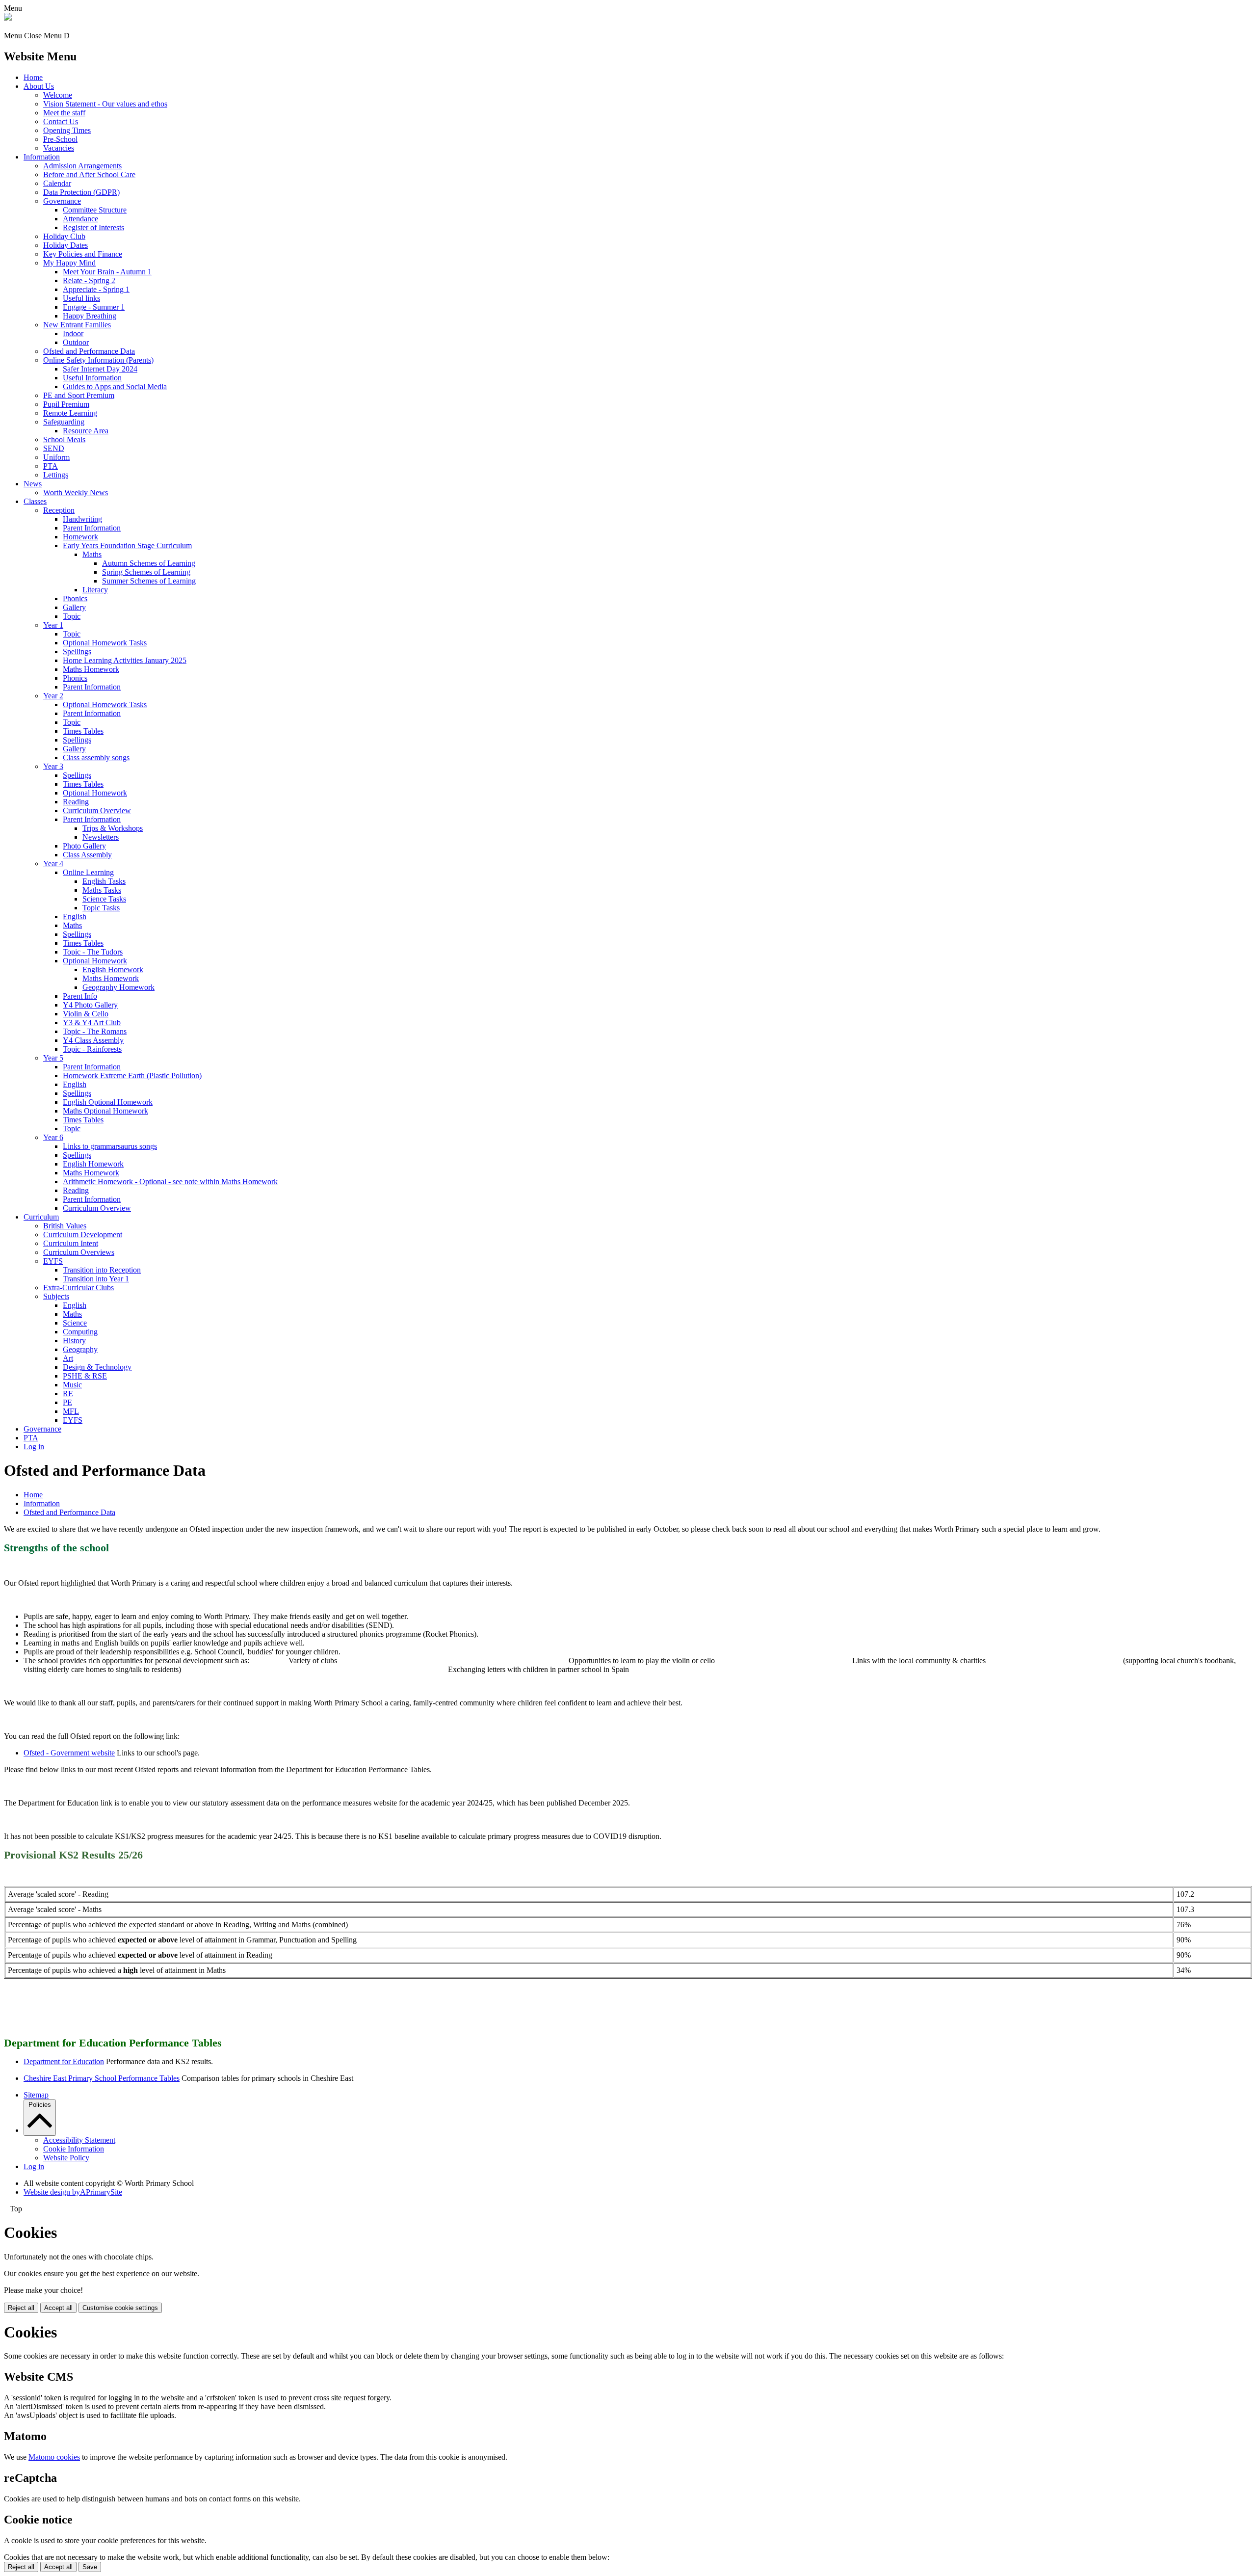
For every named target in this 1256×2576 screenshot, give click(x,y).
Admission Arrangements (82, 166)
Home (33, 77)
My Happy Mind (69, 263)
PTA (51, 466)
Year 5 (53, 1058)
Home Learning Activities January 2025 (125, 660)
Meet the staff (64, 113)
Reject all (21, 2308)
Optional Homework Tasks (105, 643)
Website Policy (66, 2158)
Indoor (73, 333)
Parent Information (92, 528)
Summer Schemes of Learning (149, 581)
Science (75, 1323)
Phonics (75, 598)
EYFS (53, 1261)
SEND (54, 448)
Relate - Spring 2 (89, 280)
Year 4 (53, 863)
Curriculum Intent (71, 1243)
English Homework (113, 969)
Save (90, 2567)
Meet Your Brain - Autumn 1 (107, 272)
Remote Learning (70, 413)
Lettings (56, 475)
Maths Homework (91, 669)
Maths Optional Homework (105, 1111)
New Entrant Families (77, 325)
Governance (62, 201)
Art (68, 1358)
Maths (92, 554)
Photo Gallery (84, 846)
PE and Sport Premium (79, 395)
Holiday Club (64, 236)
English (75, 916)
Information (42, 157)
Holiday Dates (65, 245)
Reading (76, 802)
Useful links (81, 298)
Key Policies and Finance (83, 254)
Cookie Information (74, 2149)
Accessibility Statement (79, 2140)
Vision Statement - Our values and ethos (105, 104)
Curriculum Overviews (79, 1252)
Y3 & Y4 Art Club (92, 1022)
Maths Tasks (102, 890)
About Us (39, 86)
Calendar (57, 183)
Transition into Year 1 (96, 1279)
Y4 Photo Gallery (90, 1005)
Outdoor (76, 342)
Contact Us (61, 121)
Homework (80, 537)
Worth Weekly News (76, 492)
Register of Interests (93, 227)
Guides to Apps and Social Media (115, 386)
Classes (35, 501)
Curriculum (41, 1217)
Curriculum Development (83, 1235)
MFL (71, 1411)
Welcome (58, 95)
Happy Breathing (90, 316)
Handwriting (82, 519)
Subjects (56, 1296)
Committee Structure (95, 210)
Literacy (95, 590)
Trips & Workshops (113, 828)
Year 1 (53, 625)
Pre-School (60, 139)
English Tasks (104, 881)
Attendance (80, 219)
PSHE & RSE (85, 1376)
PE (67, 1402)
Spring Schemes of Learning (146, 572)
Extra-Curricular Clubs (78, 1288)
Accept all (58, 2308)
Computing (80, 1332)
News (33, 484)
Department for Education (64, 2061)
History (74, 1341)
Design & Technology (97, 1367)
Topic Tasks (101, 908)
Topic (72, 616)
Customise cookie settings (120, 2308)
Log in (34, 1447)
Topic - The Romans (95, 1031)
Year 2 (53, 696)
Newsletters (101, 837)
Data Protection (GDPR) (81, 192)
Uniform (56, 457)
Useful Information (92, 378)
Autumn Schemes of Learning (149, 563)
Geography (80, 1349)
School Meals (64, 439)
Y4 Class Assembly (93, 1040)
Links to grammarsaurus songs (110, 1146)
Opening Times (67, 130)
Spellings (77, 651)
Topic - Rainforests (92, 1049)
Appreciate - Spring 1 (96, 289)
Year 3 (53, 766)
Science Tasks (104, 899)
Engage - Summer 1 (94, 307)
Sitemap (36, 2095)
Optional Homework (95, 793)
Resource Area (86, 431)
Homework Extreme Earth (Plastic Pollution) (132, 1076)
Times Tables (83, 731)
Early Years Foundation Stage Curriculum (127, 545)
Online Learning (88, 872)
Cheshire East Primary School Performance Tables (102, 2078)
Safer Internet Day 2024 (100, 369)
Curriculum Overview (97, 810)
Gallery (74, 607)
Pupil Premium (66, 404)
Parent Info (80, 996)
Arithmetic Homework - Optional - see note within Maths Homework (170, 1182)
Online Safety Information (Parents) (98, 360)
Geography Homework (118, 987)
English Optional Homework (108, 1102)
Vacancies (59, 148)
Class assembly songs (96, 757)
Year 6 (53, 1137)
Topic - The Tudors (93, 952)
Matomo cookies (54, 2457)
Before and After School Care (89, 174)
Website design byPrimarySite (73, 2192)
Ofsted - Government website (69, 1753)
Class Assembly (87, 855)
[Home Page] (8, 18)
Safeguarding (64, 422)
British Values (65, 1226)
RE (68, 1394)
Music (72, 1385)
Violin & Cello (86, 1014)
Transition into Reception (102, 1270)
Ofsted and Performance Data (89, 351)
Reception (59, 510)
